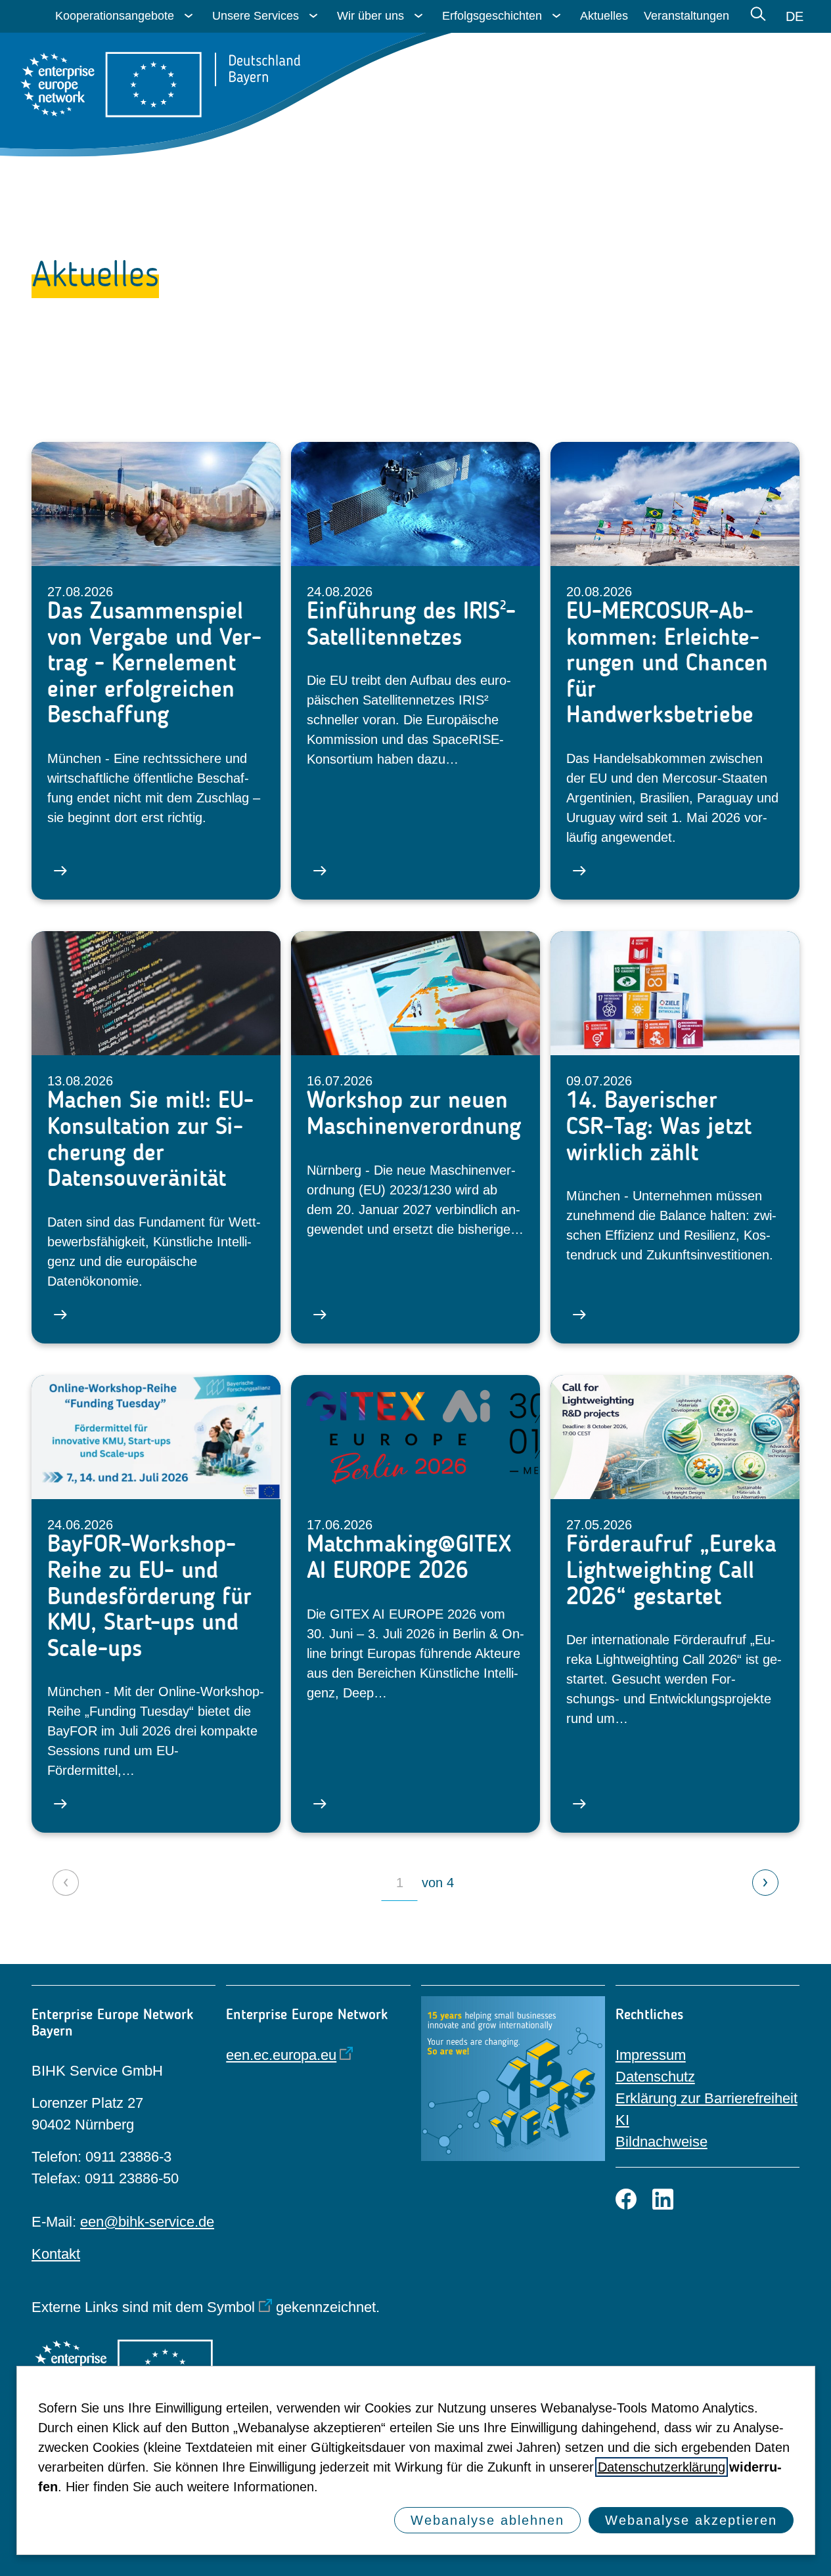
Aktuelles (604, 16)
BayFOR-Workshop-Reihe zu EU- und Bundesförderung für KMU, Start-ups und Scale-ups (149, 1596)
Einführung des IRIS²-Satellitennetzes (411, 623)
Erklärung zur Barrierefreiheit (707, 2098)
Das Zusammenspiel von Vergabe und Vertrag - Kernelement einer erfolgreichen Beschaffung (154, 663)
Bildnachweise (662, 2142)
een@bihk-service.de (147, 2222)
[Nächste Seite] (765, 1883)
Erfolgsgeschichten (492, 16)
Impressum (651, 2055)
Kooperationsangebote (115, 16)
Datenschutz (655, 2077)
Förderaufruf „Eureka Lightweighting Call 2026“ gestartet (671, 1570)
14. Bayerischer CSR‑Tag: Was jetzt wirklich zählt (659, 1126)
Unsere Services (256, 16)
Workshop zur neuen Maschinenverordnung (414, 1113)
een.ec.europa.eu (281, 2055)
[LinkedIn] (663, 2199)
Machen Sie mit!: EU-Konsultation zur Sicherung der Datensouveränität (150, 1139)
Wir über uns (371, 16)
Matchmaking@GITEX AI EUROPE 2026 (409, 1557)
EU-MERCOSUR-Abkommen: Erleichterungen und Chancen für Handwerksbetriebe (667, 663)
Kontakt (56, 2254)
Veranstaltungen (686, 16)
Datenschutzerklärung (662, 2467)
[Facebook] (626, 2199)
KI (622, 2120)
